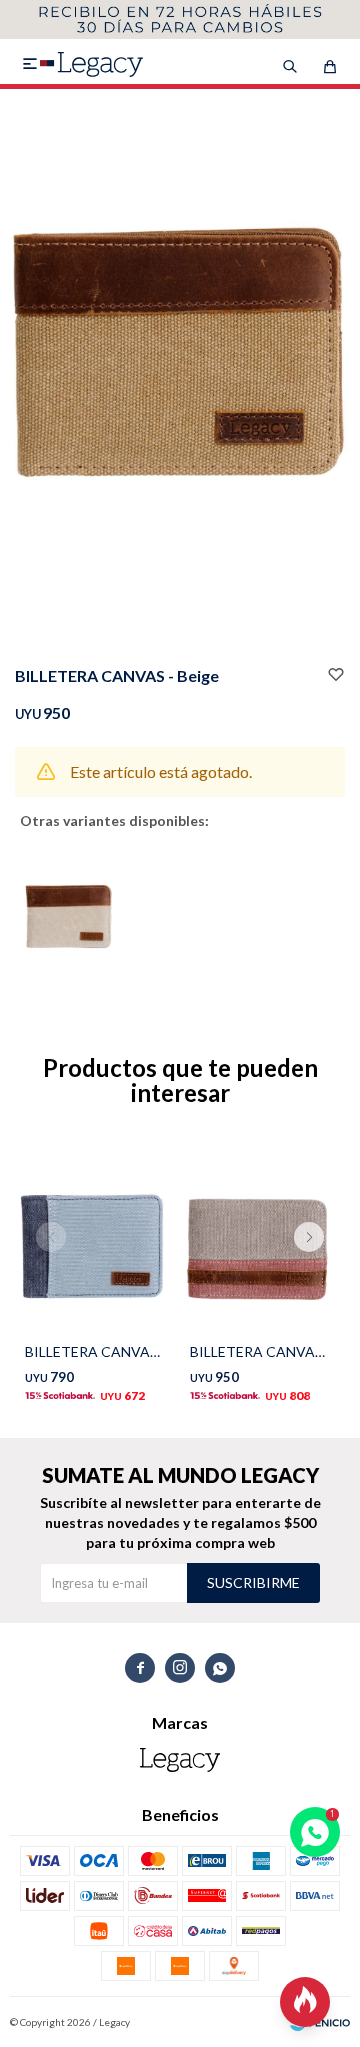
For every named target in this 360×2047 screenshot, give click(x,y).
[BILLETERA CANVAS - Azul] (92, 1236)
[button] (316, 1277)
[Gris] (68, 912)
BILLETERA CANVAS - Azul (92, 1351)
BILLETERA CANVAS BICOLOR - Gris (257, 1351)
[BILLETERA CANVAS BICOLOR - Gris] (257, 1236)
